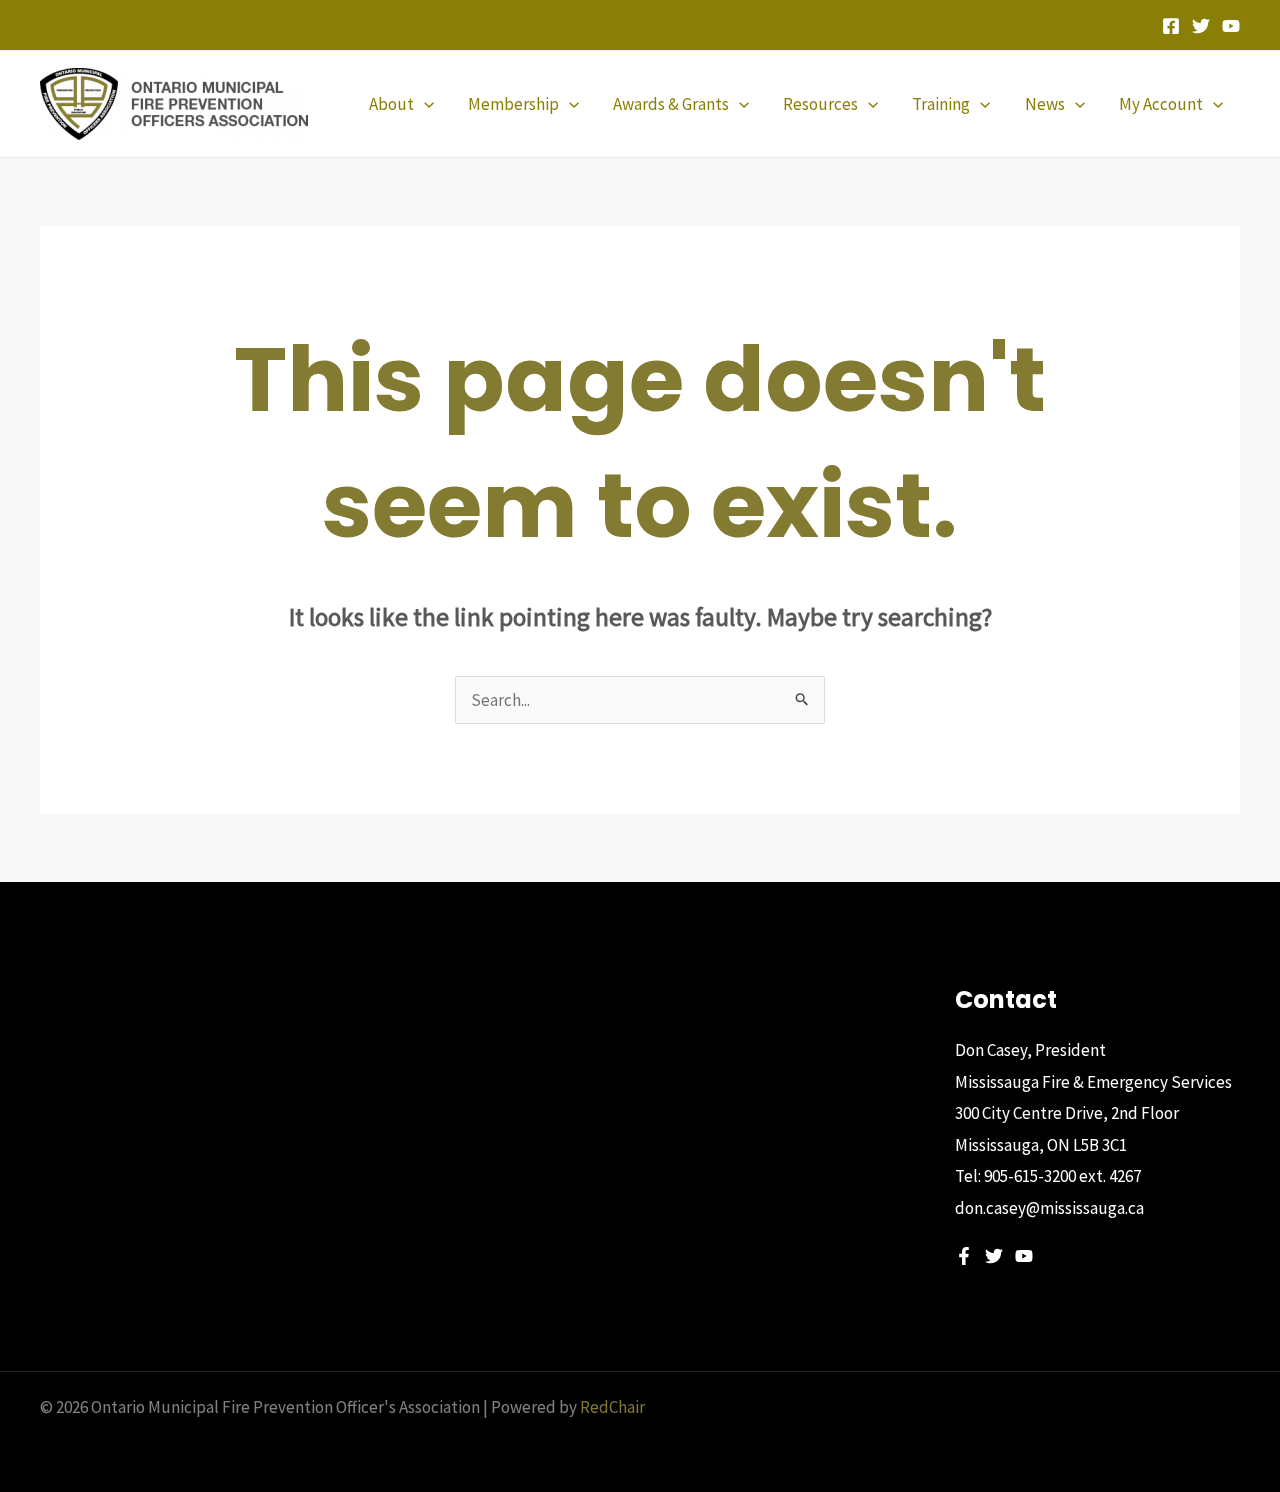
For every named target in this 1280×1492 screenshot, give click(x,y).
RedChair (612, 1407)
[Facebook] (1171, 26)
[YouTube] (1231, 26)
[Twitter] (1201, 26)
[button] (424, 104)
